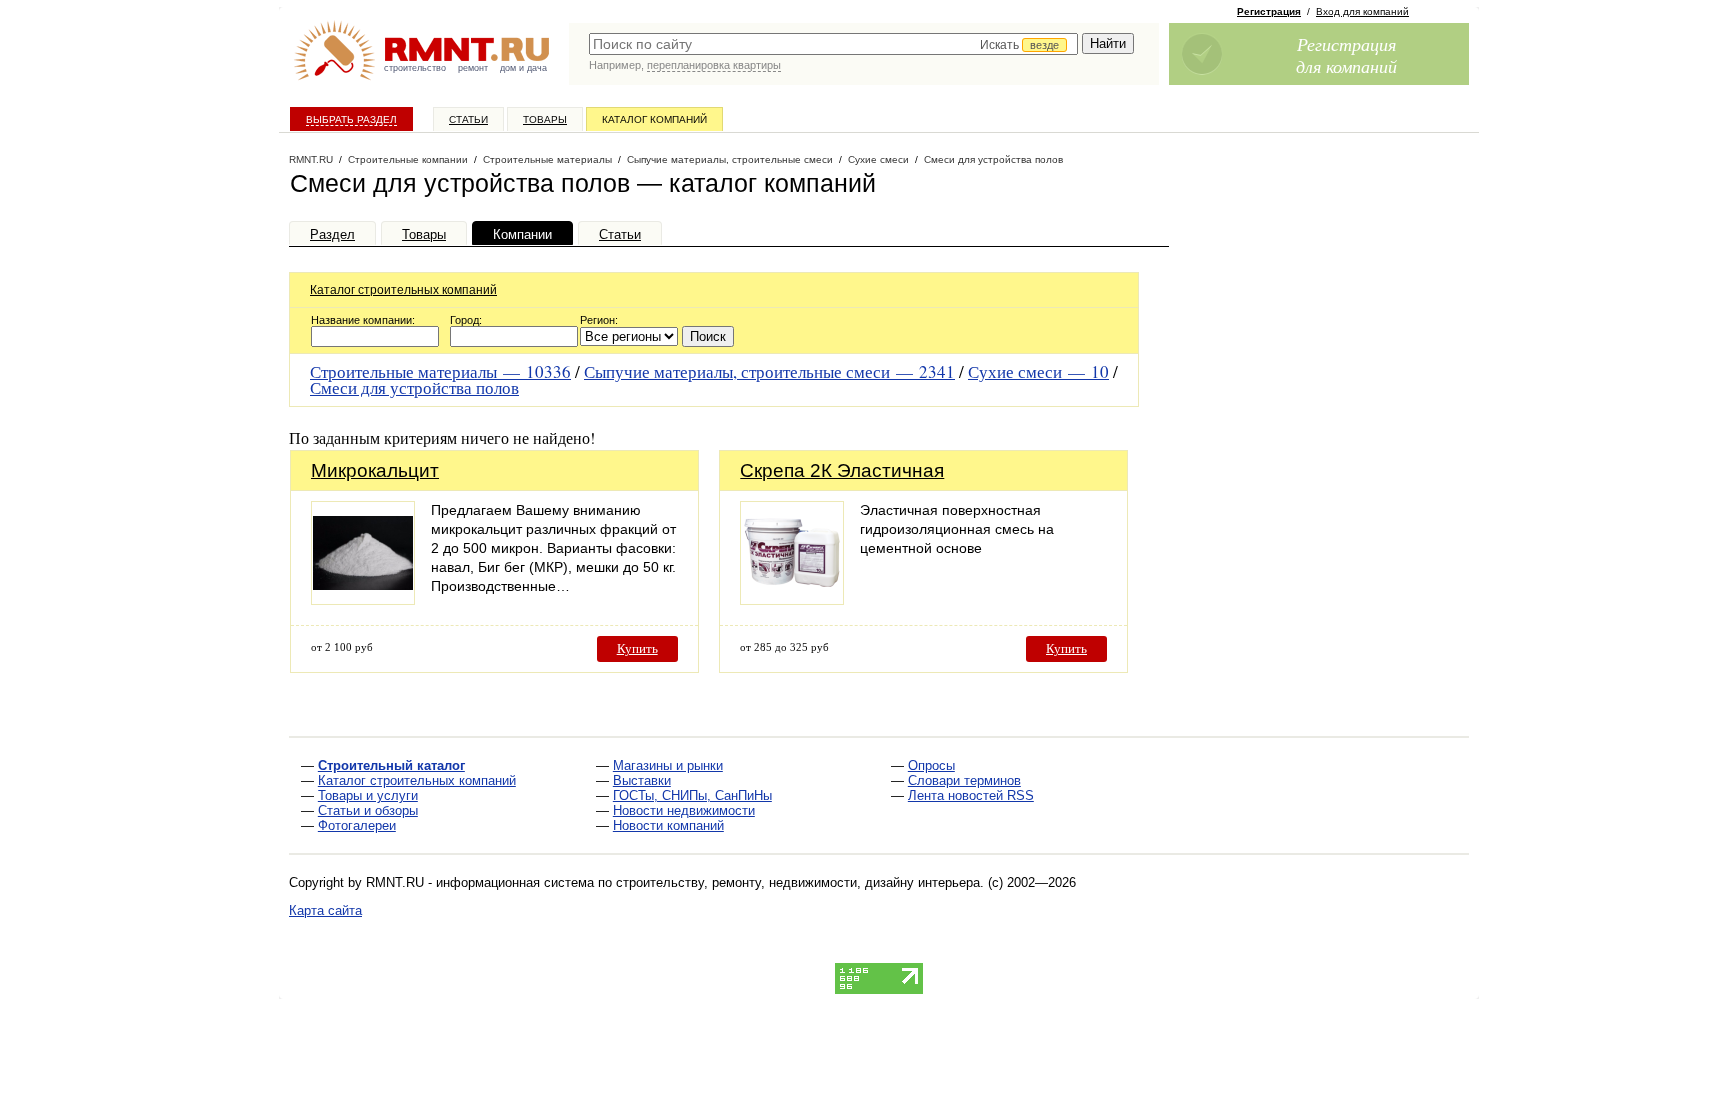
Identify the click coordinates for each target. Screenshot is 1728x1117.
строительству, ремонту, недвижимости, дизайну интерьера (798, 882)
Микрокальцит (375, 470)
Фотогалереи (357, 825)
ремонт (473, 68)
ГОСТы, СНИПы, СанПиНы (692, 795)
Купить (637, 648)
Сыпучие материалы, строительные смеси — (769, 371)
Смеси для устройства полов (414, 387)
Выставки (642, 780)
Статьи (468, 119)
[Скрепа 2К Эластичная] (792, 599)
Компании (522, 234)
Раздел (332, 234)
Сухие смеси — (1038, 371)
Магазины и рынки (668, 765)
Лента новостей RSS (971, 795)
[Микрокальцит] (363, 599)
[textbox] (833, 44)
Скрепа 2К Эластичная (842, 470)
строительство (415, 68)
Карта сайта (325, 910)
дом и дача (523, 68)
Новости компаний (668, 825)
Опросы (931, 765)
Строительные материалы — (440, 371)
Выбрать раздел (351, 119)
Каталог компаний (654, 119)
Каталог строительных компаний (403, 290)
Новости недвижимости (684, 810)
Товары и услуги (368, 795)
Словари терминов (964, 780)
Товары (545, 119)
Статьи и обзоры (368, 810)
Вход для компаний (1362, 11)
